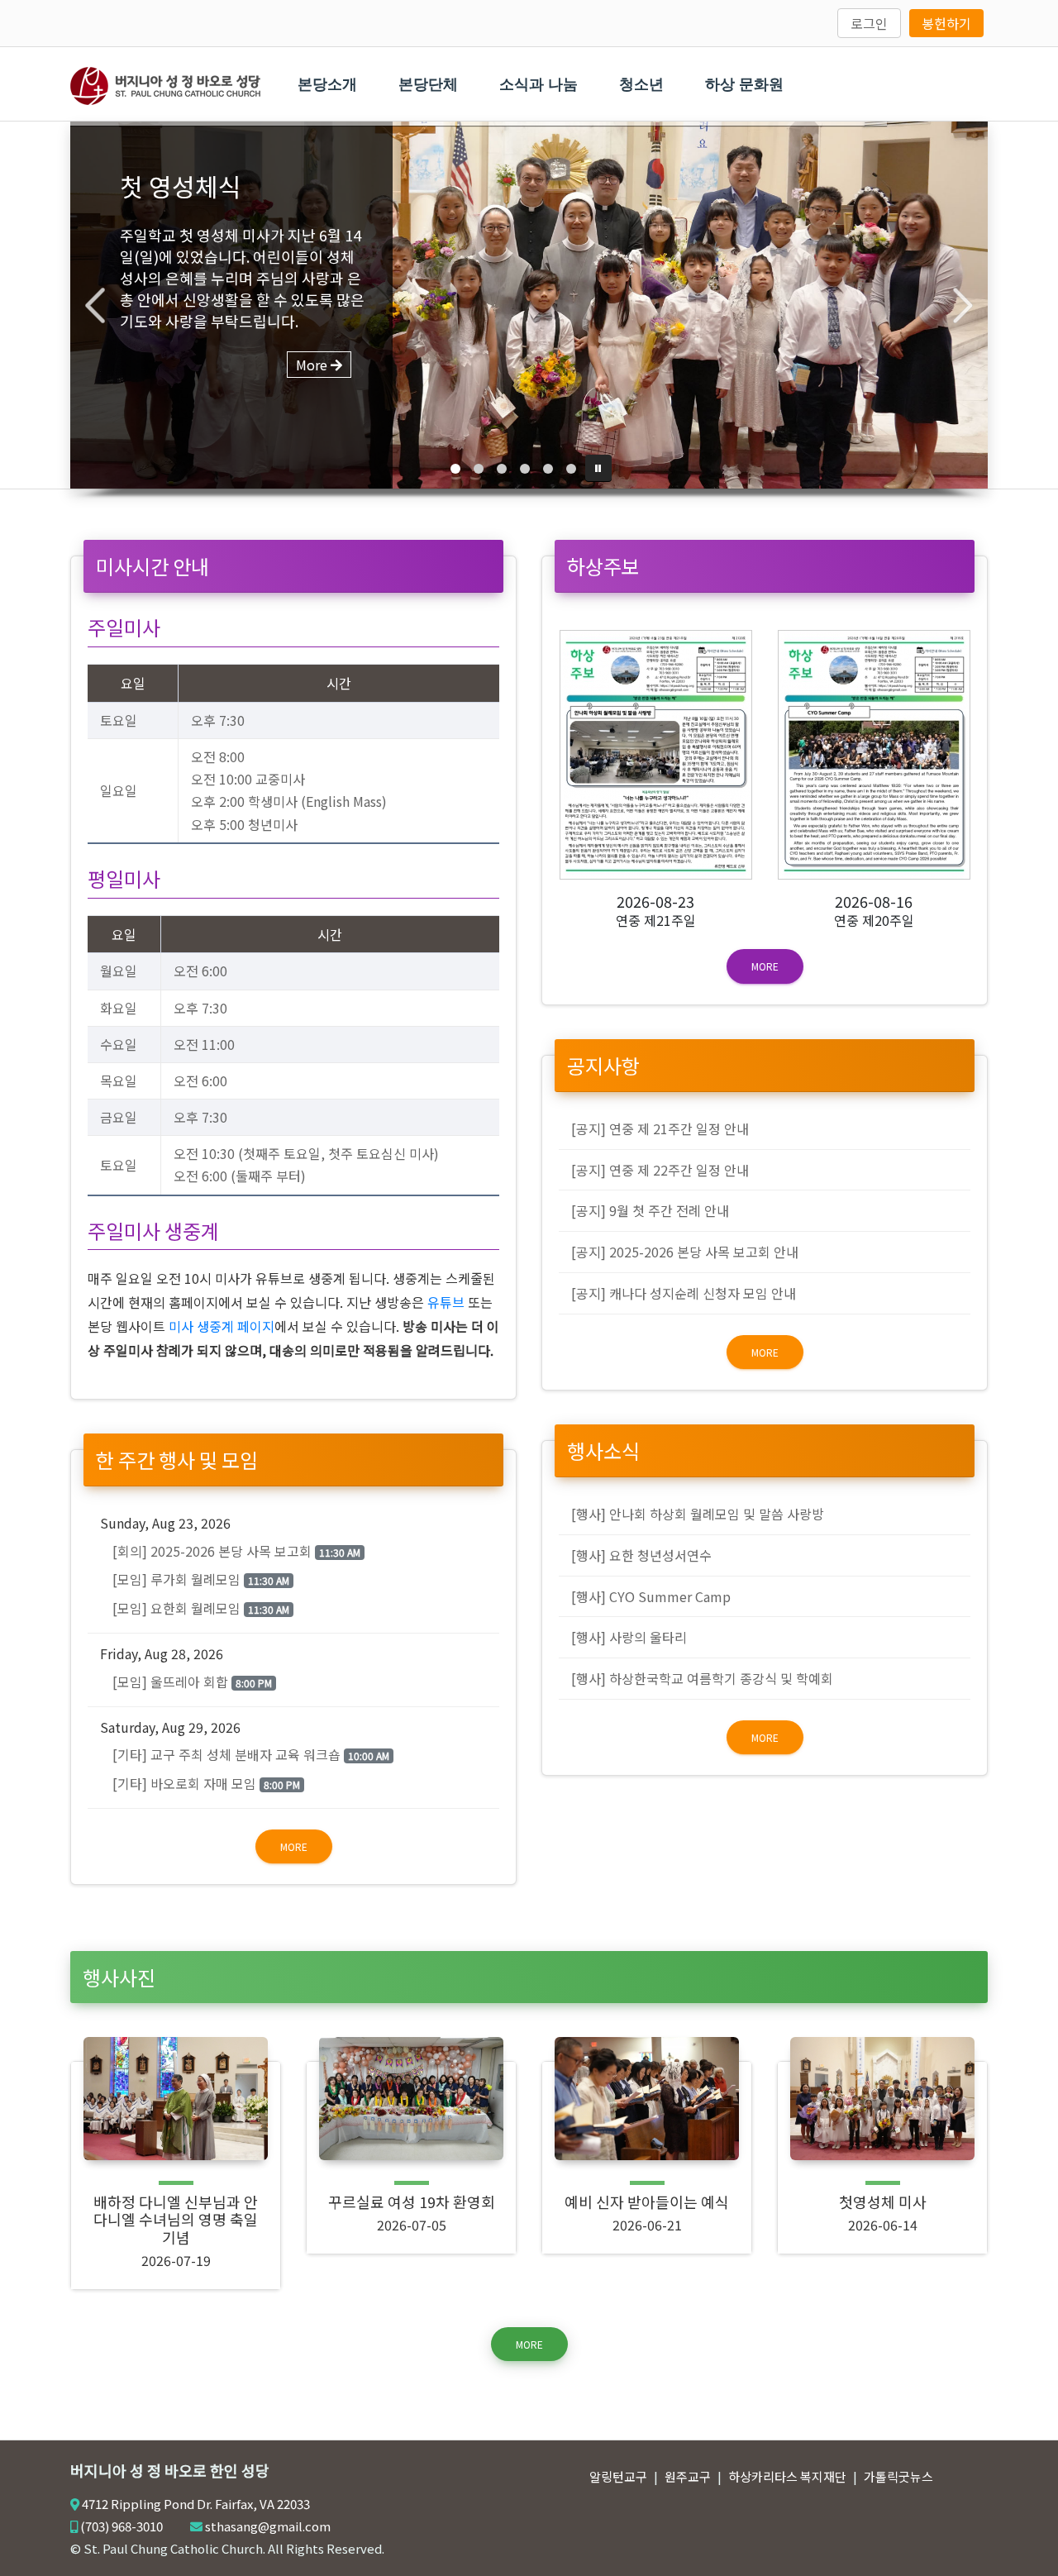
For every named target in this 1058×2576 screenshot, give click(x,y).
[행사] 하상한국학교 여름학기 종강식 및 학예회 (702, 1678)
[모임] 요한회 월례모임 (201, 1608)
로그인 (869, 23)
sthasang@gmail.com (268, 2526)
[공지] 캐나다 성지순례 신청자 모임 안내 (684, 1293)
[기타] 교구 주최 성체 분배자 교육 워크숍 (251, 1754)
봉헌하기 (946, 23)
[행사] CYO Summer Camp (651, 1596)
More (294, 1846)
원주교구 (688, 2476)
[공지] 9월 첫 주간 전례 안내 (650, 1210)
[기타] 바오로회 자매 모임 (206, 1783)
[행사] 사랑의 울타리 (629, 1637)
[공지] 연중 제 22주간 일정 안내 (660, 1170)
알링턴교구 (618, 2476)
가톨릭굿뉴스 (898, 2476)
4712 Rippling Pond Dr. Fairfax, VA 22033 (196, 2504)
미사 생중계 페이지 (222, 1326)
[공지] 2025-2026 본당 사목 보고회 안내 (685, 1252)
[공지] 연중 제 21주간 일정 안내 (660, 1128)
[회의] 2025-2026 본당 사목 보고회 (236, 1551)
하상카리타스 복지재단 (787, 2476)
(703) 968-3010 (122, 2526)
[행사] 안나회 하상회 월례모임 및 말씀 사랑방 (698, 1514)
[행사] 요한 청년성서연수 (641, 1555)
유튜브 (446, 1302)
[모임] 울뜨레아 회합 (192, 1682)
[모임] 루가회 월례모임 (201, 1579)
